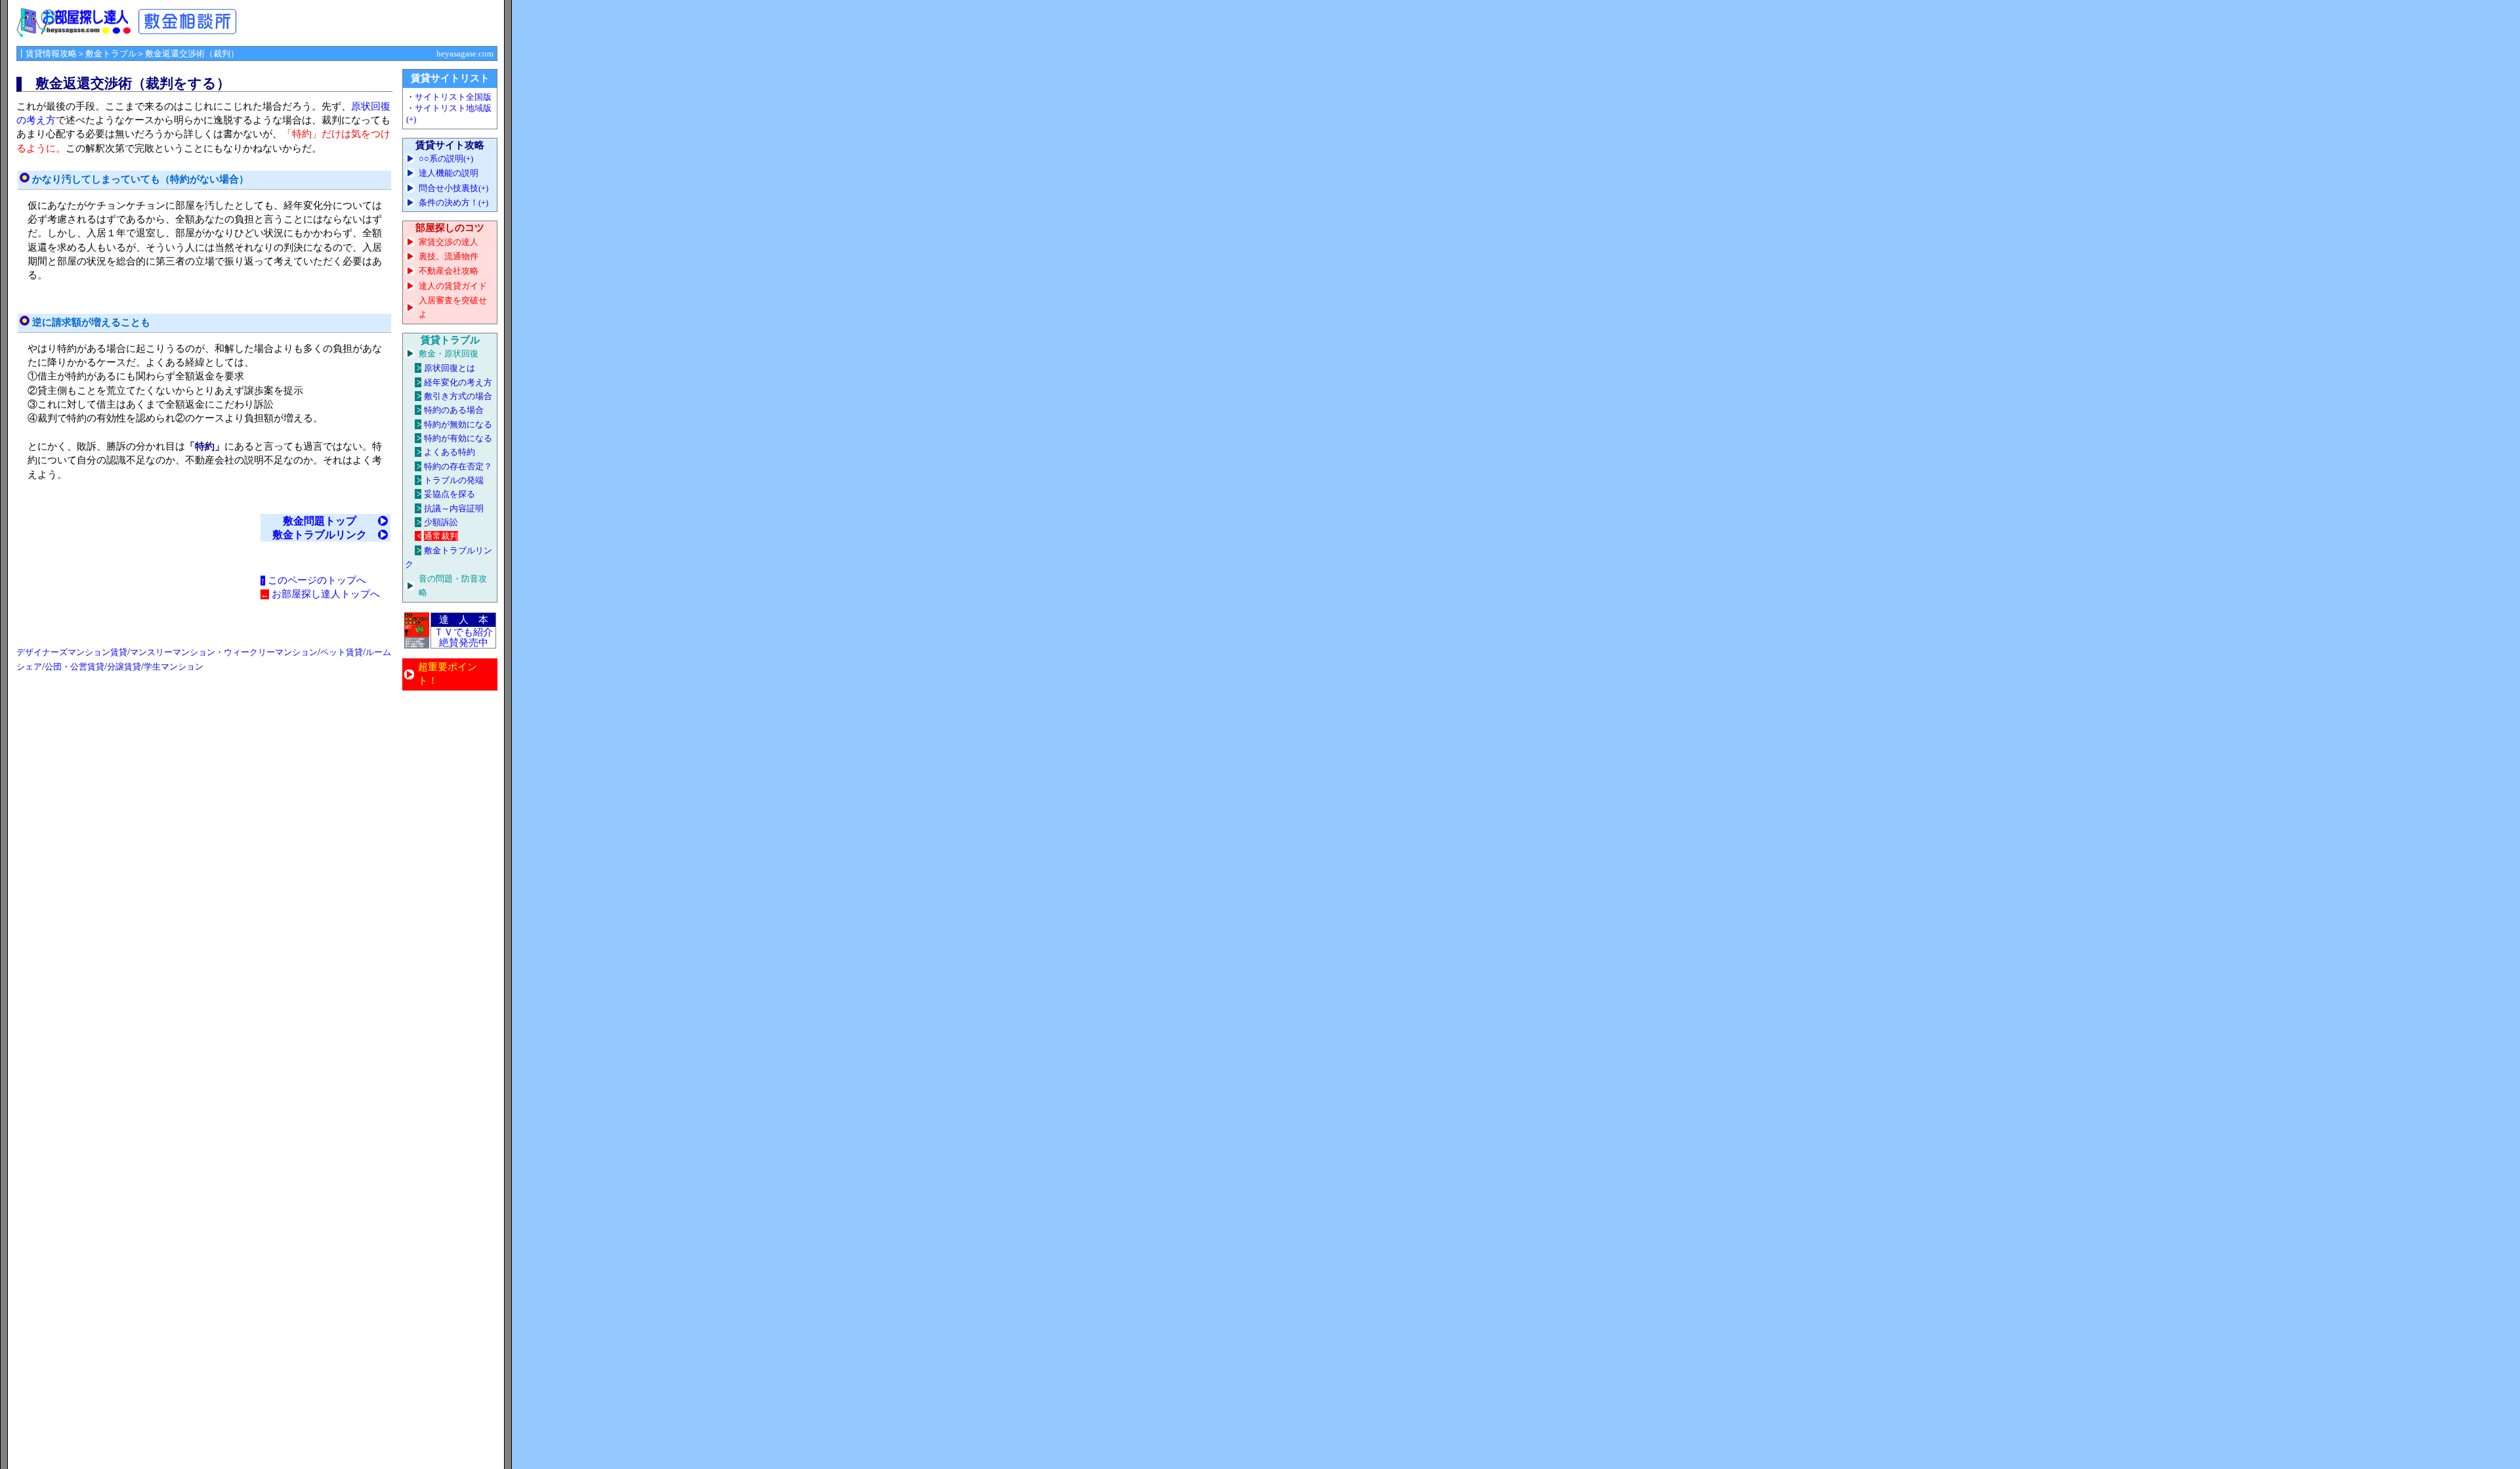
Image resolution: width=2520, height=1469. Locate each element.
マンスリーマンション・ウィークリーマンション (224, 652)
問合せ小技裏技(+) (453, 188)
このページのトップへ (317, 580)
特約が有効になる (458, 438)
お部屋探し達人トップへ (326, 594)
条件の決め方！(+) (453, 202)
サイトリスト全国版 (453, 97)
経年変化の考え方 (458, 382)
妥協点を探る (450, 494)
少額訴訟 (441, 522)
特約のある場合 (454, 410)
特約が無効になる (458, 424)
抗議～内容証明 (454, 508)
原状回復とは (450, 368)
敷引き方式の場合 (458, 396)
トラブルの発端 (454, 480)
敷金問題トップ (320, 521)
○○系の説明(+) (446, 159)
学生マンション (174, 667)
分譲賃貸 (124, 667)
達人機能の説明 (449, 173)
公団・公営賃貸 (74, 667)
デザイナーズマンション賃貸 (72, 652)
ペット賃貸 (342, 652)
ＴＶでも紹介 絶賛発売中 (463, 637)
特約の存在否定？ (458, 466)
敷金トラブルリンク (320, 535)
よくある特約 (450, 452)
